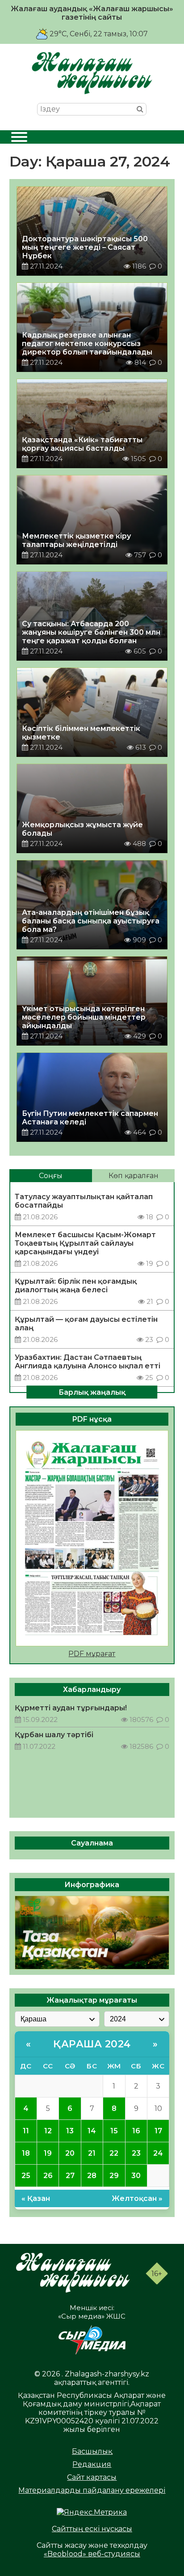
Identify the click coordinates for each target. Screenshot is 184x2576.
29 (114, 2176)
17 (158, 2131)
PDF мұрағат (92, 1654)
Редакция (92, 2464)
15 (114, 2131)
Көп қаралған (134, 1176)
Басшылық (92, 2451)
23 (136, 2153)
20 (70, 2153)
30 (136, 2176)
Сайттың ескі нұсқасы (92, 2529)
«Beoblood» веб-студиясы (92, 2554)
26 (48, 2176)
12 (48, 2131)
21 (92, 2153)
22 (114, 2153)
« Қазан (36, 2198)
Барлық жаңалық (92, 1392)
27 (70, 2176)
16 (136, 2131)
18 (26, 2153)
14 (92, 2131)
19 (48, 2153)
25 (26, 2176)
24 (158, 2153)
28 (92, 2176)
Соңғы (51, 1176)
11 (26, 2131)
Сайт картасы (92, 2477)
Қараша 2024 (92, 2044)
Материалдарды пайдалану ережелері (92, 2490)
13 (70, 2131)
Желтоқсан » (137, 2198)
